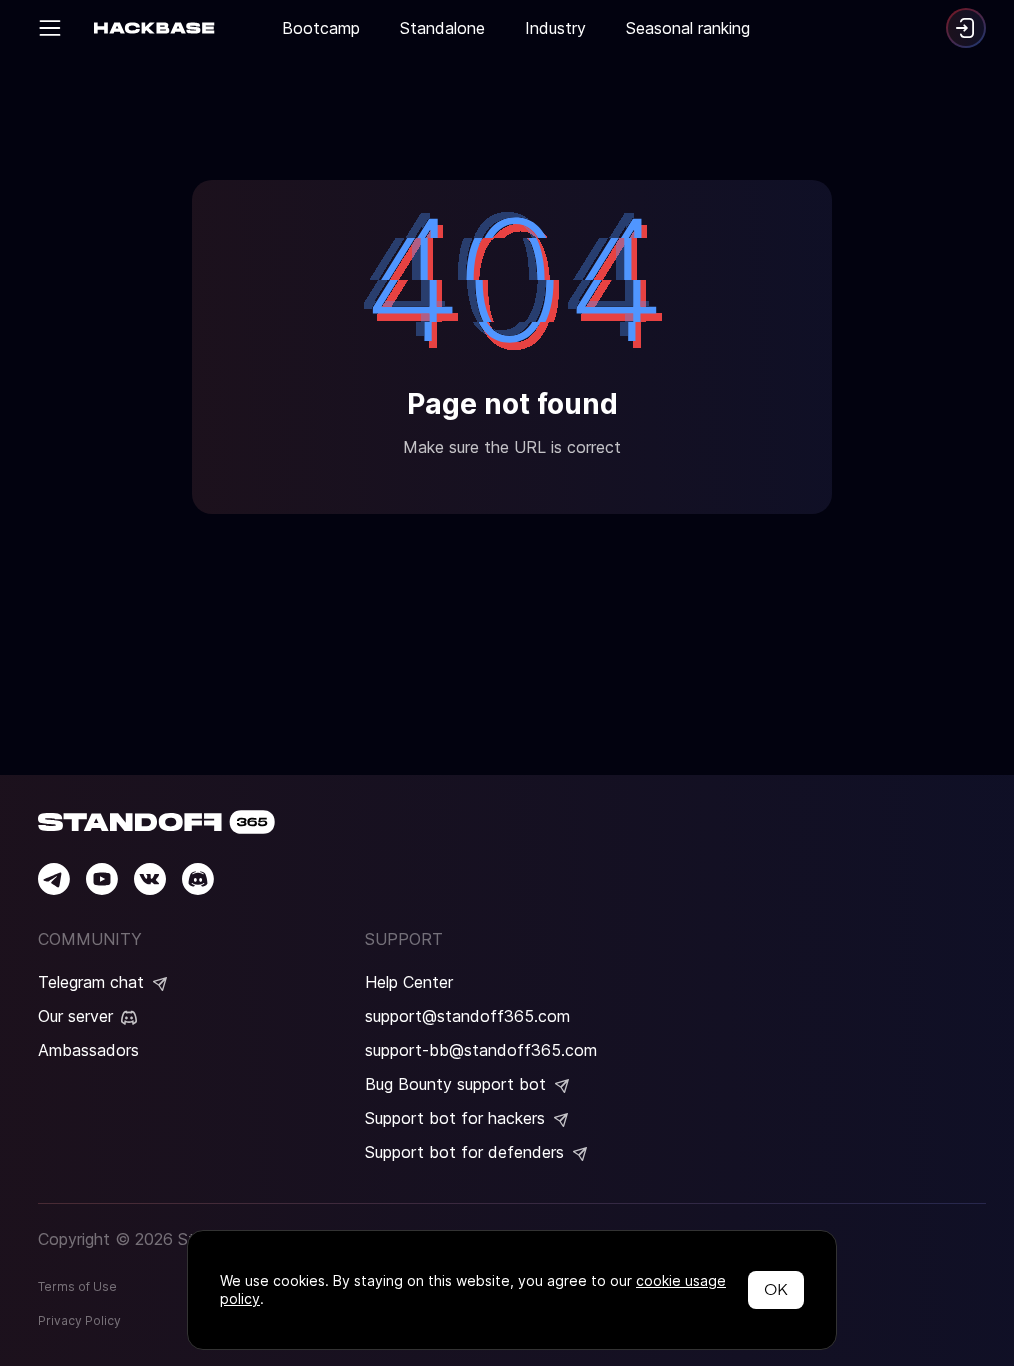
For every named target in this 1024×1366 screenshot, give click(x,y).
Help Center (409, 982)
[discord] (198, 879)
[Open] (50, 28)
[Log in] (966, 28)
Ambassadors (88, 1050)
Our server (75, 1016)
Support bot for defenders (464, 1152)
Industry (555, 28)
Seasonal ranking (688, 28)
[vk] (150, 879)
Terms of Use (77, 1286)
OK (776, 1289)
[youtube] (102, 879)
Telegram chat (91, 982)
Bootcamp (321, 28)
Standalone (442, 28)
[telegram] (54, 879)
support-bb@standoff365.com (481, 1050)
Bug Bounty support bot (455, 1084)
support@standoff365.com (467, 1016)
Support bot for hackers (455, 1118)
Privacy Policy (79, 1320)
